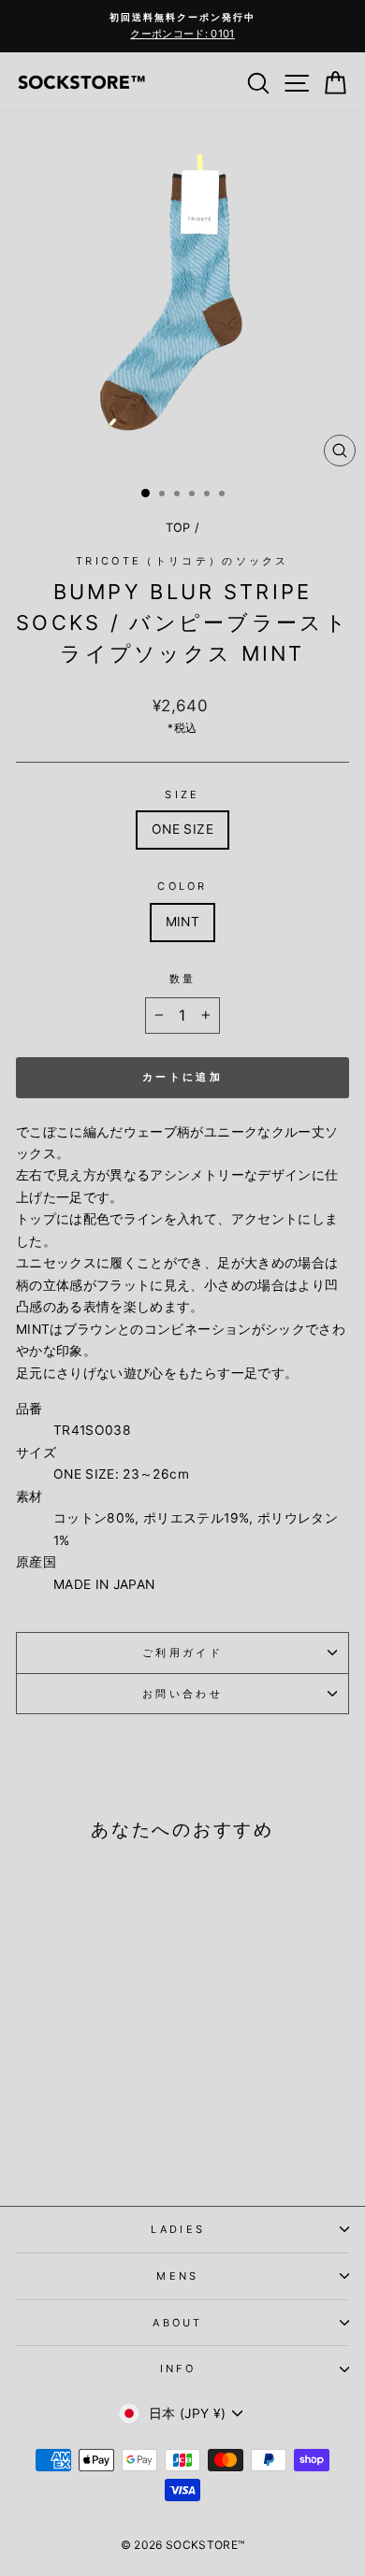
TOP (178, 528)
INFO (178, 2368)
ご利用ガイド (182, 1653)
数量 (183, 979)
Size (182, 794)
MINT (182, 922)
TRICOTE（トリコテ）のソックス (182, 561)
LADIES (178, 2229)
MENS (177, 2276)
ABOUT (178, 2323)
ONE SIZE (182, 829)
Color (182, 886)
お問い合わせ (182, 1694)
